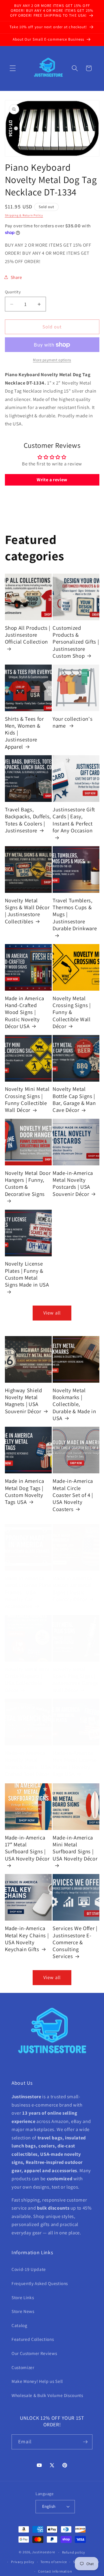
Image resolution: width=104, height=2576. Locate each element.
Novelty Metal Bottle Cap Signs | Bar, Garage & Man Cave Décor (74, 1099)
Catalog (19, 2325)
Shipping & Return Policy (24, 215)
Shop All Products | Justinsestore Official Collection (28, 635)
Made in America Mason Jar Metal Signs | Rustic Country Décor (72, 1589)
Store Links (23, 2297)
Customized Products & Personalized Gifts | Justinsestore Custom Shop (76, 642)
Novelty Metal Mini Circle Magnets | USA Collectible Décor (27, 1680)
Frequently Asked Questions (40, 2283)
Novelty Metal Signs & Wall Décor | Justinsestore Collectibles (27, 911)
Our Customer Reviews (34, 2353)
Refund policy (74, 2552)
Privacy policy (23, 2562)
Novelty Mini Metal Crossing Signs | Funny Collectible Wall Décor (27, 1099)
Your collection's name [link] (73, 722)
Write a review (52, 480)
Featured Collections (33, 2339)
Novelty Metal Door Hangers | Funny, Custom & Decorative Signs (28, 1183)
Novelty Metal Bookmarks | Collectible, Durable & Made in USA (74, 1404)
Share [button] (16, 277)
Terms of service (54, 2562)
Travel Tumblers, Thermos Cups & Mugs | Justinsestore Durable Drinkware (75, 914)
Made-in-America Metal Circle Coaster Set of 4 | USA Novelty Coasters (73, 1495)
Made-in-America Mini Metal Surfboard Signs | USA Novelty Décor (75, 1848)
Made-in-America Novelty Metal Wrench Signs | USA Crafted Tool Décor (28, 1763)
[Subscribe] (85, 2442)
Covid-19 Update (29, 2269)
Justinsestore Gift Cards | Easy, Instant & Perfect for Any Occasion (74, 820)
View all (52, 1313)
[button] (13, 68)
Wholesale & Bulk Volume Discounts (47, 2395)
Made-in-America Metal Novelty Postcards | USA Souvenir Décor (73, 1183)
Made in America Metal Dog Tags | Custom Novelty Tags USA (25, 1491)
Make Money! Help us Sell (37, 2381)
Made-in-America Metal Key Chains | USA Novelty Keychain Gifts (27, 1939)
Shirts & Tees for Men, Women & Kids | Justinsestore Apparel (24, 733)
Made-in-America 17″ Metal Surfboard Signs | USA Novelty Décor (27, 1848)
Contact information (55, 2571)
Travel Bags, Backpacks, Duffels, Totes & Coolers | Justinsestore (28, 820)
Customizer (23, 2367)
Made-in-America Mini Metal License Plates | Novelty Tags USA (75, 1763)
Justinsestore (43, 2552)
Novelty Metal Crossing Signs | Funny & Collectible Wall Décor (72, 1012)
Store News (23, 2311)
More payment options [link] (52, 360)
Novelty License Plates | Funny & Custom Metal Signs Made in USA (27, 1274)
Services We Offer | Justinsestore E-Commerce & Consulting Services (75, 1942)
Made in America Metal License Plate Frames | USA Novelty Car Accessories (28, 1592)
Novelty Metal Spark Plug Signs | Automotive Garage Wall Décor (75, 1680)
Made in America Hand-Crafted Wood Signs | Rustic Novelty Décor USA (25, 1012)
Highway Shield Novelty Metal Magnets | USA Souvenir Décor (24, 1401)
